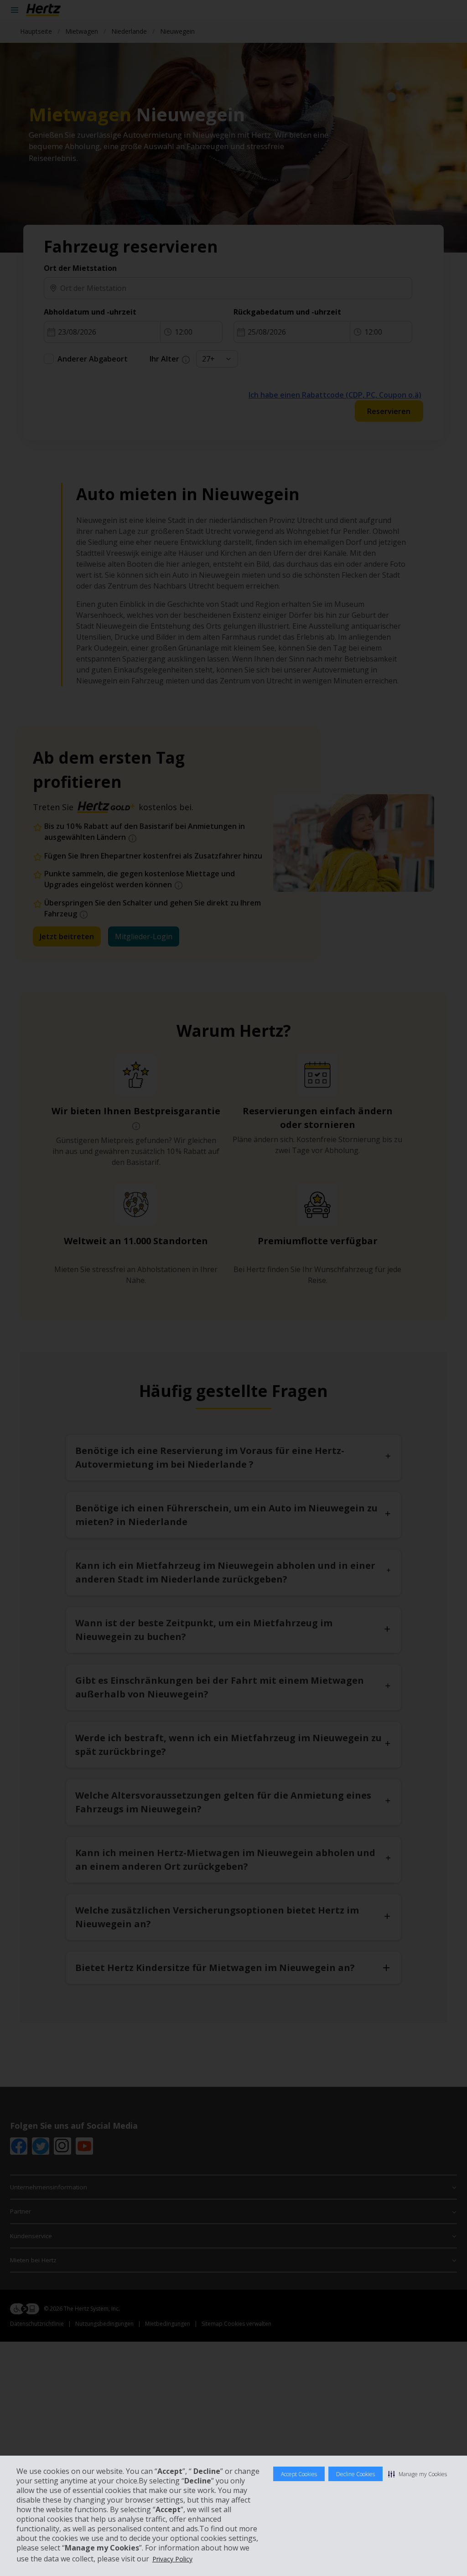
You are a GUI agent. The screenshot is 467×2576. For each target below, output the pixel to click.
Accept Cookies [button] (299, 2474)
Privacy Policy (172, 2559)
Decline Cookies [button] (355, 2474)
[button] (418, 2474)
